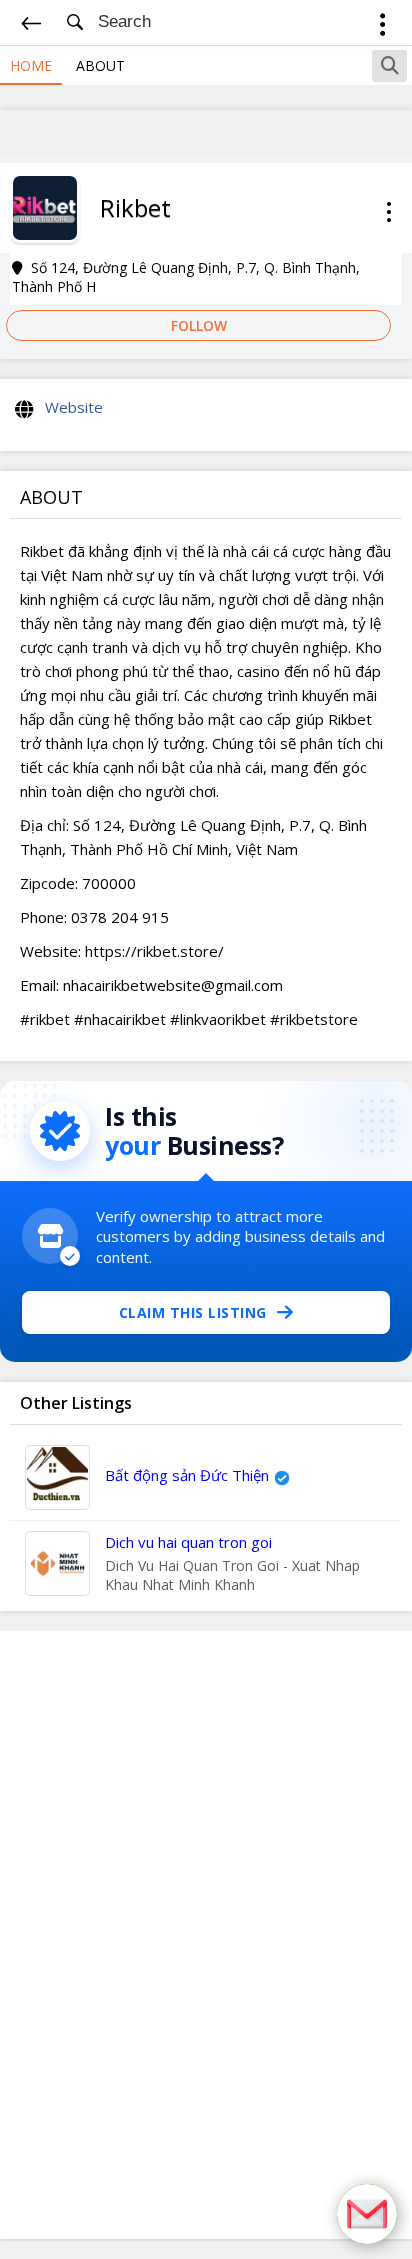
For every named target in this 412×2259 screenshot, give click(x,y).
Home (31, 65)
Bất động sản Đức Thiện (187, 1475)
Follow (199, 325)
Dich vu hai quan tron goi (188, 1542)
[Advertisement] (206, 1935)
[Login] (382, 27)
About (100, 65)
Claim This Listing (193, 1312)
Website (74, 407)
